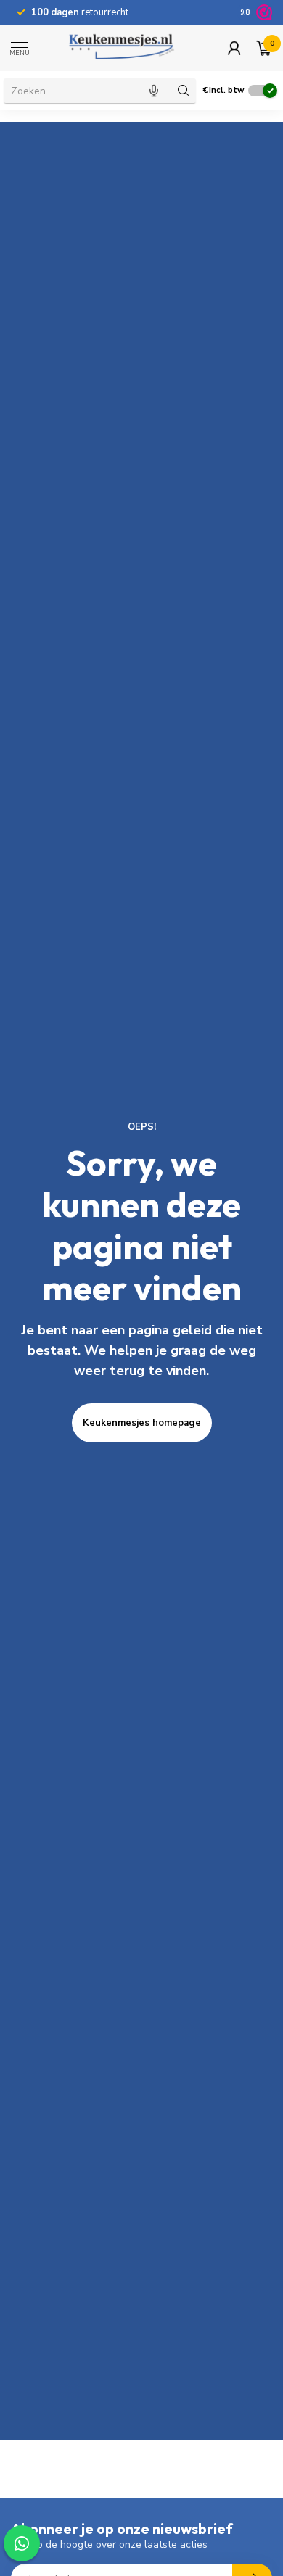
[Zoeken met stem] (154, 91)
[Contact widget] (22, 2543)
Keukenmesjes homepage (142, 1423)
